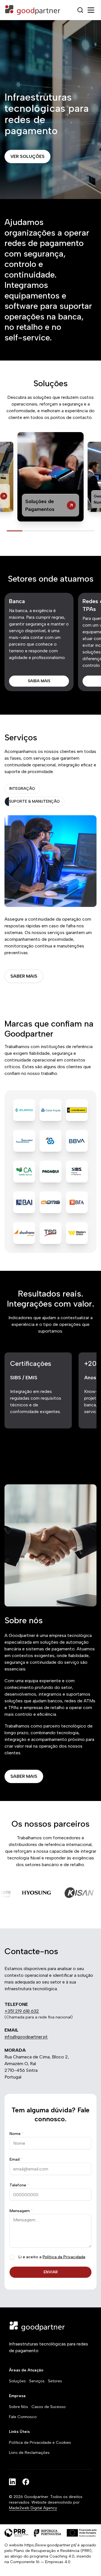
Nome (17, 2134)
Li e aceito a (52, 2257)
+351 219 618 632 (22, 2011)
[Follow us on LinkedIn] (12, 2482)
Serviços (37, 2381)
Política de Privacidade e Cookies (40, 2443)
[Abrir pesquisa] (80, 10)
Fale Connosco (23, 2417)
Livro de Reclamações (29, 2453)
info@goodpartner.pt (26, 2037)
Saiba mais (39, 681)
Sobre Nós (19, 2407)
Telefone (19, 2185)
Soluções (17, 2381)
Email (16, 2159)
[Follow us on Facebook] (26, 2482)
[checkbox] (12, 2257)
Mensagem (21, 2211)
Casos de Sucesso (49, 2407)
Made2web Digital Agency (33, 2508)
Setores (55, 2381)
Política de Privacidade (64, 2257)
